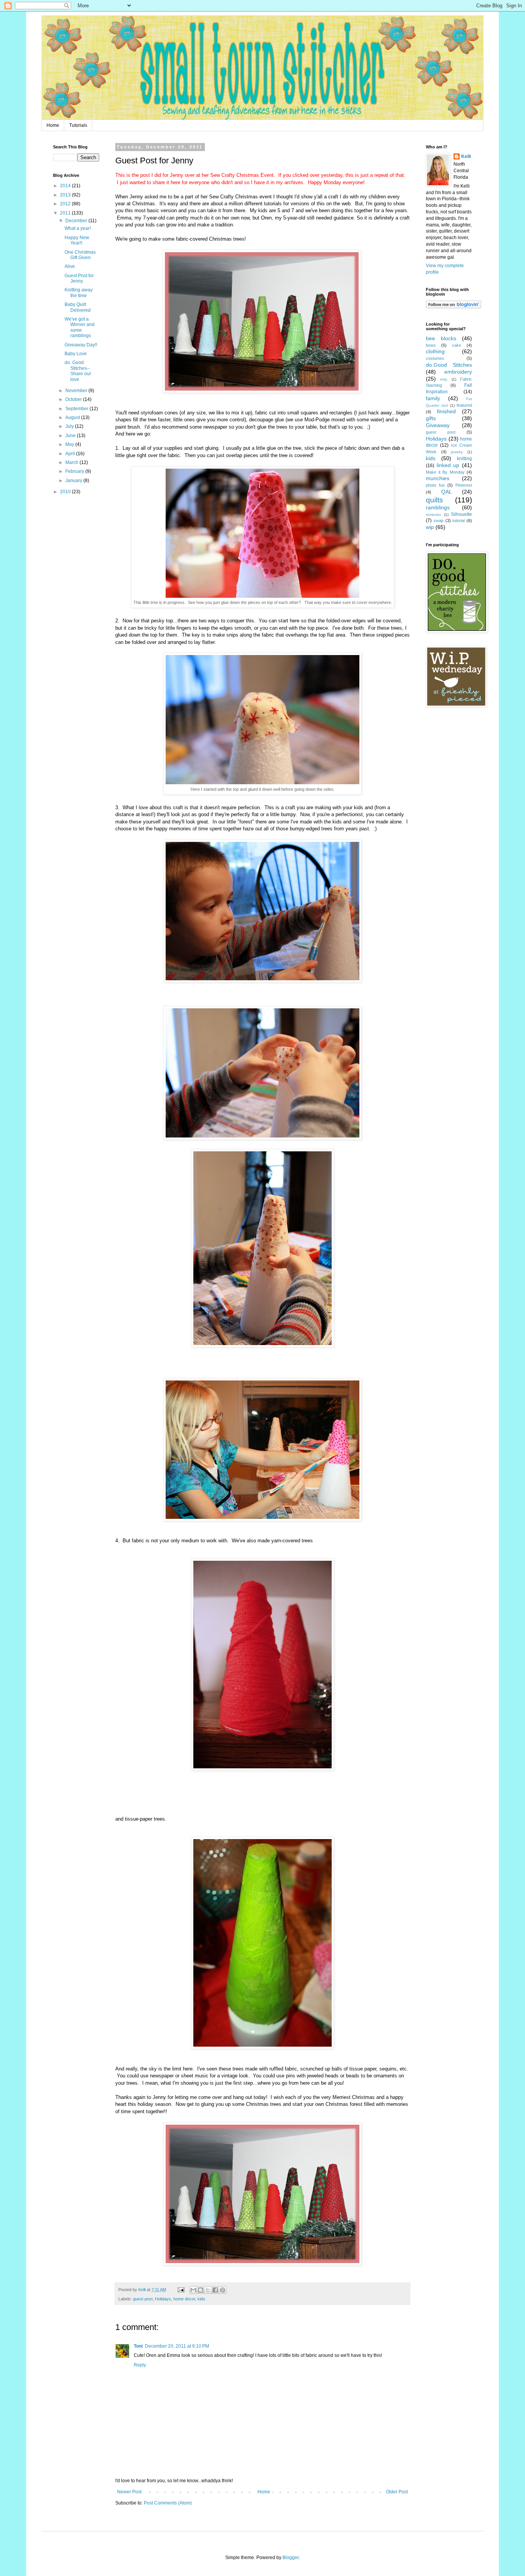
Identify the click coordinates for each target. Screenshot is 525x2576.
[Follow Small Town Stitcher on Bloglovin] (454, 307)
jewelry (457, 452)
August (73, 417)
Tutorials (78, 125)
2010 (66, 492)
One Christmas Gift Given (80, 255)
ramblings (438, 507)
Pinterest (464, 485)
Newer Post (129, 2492)
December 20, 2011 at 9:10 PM (177, 2346)
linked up (448, 465)
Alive (70, 266)
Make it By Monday (445, 472)
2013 (66, 195)
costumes (435, 358)
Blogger (291, 2558)
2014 (66, 186)
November (77, 391)
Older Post (397, 2492)
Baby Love (76, 354)
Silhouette (461, 514)
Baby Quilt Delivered (78, 307)
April (71, 454)
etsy (444, 379)
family (433, 398)
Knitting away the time (79, 293)
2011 (66, 213)
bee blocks (441, 338)
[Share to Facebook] (215, 2290)
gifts (431, 418)
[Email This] (193, 2290)
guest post (143, 2299)
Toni (138, 2346)
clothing (435, 351)
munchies (438, 478)
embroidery (458, 372)
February (75, 471)
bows (431, 345)
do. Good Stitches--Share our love (78, 371)
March (72, 462)
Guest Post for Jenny (79, 278)
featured (464, 405)
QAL (447, 492)
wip (430, 527)
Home (53, 125)
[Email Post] (181, 2290)
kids (201, 2299)
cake (457, 345)
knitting (464, 459)
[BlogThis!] (201, 2290)
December (77, 221)
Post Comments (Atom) (168, 2503)
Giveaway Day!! (81, 345)
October (74, 399)
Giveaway (438, 425)
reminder (434, 515)
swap (439, 521)
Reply (140, 2365)
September (77, 409)
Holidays (163, 2299)
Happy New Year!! (77, 240)
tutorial (459, 521)
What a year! (78, 228)
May (70, 444)
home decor (184, 2299)
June (71, 436)
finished (446, 411)
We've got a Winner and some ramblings (80, 327)
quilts (434, 500)
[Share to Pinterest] (223, 2290)
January (74, 481)
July (70, 426)
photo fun (435, 485)
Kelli (466, 156)
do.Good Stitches (449, 365)
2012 (66, 204)
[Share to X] (208, 2290)
